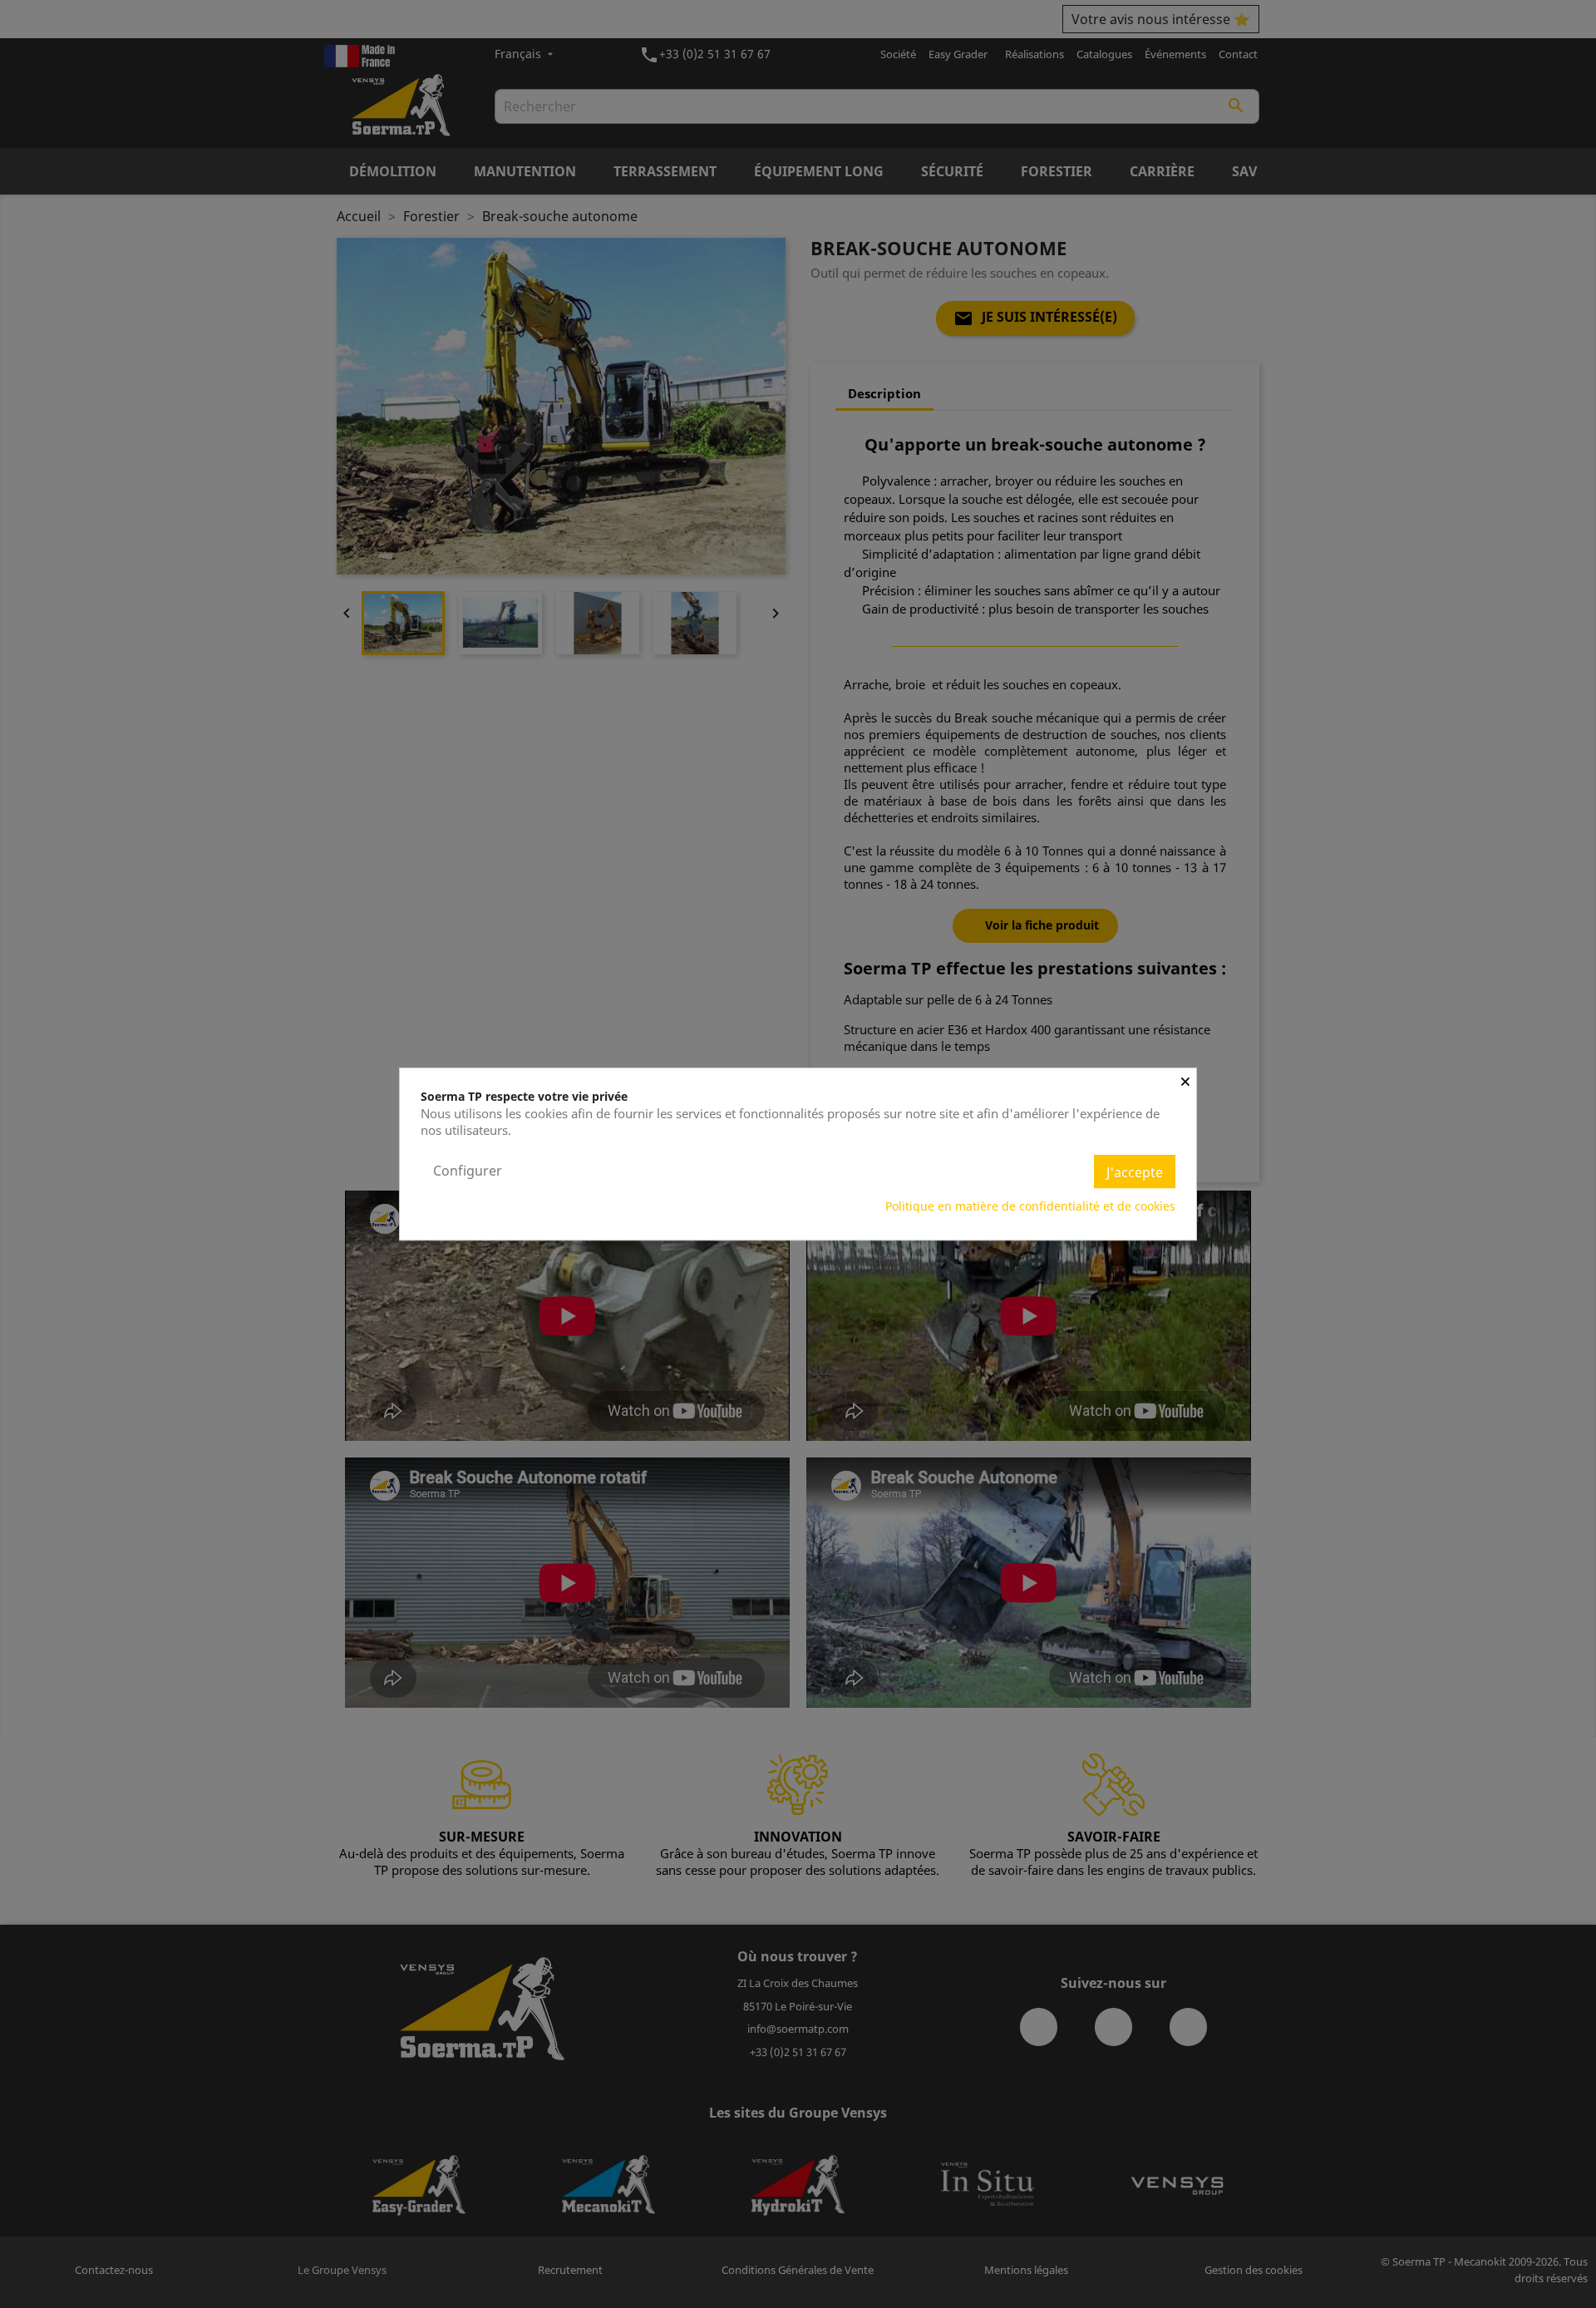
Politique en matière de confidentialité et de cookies (1030, 1206)
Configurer (468, 1171)
